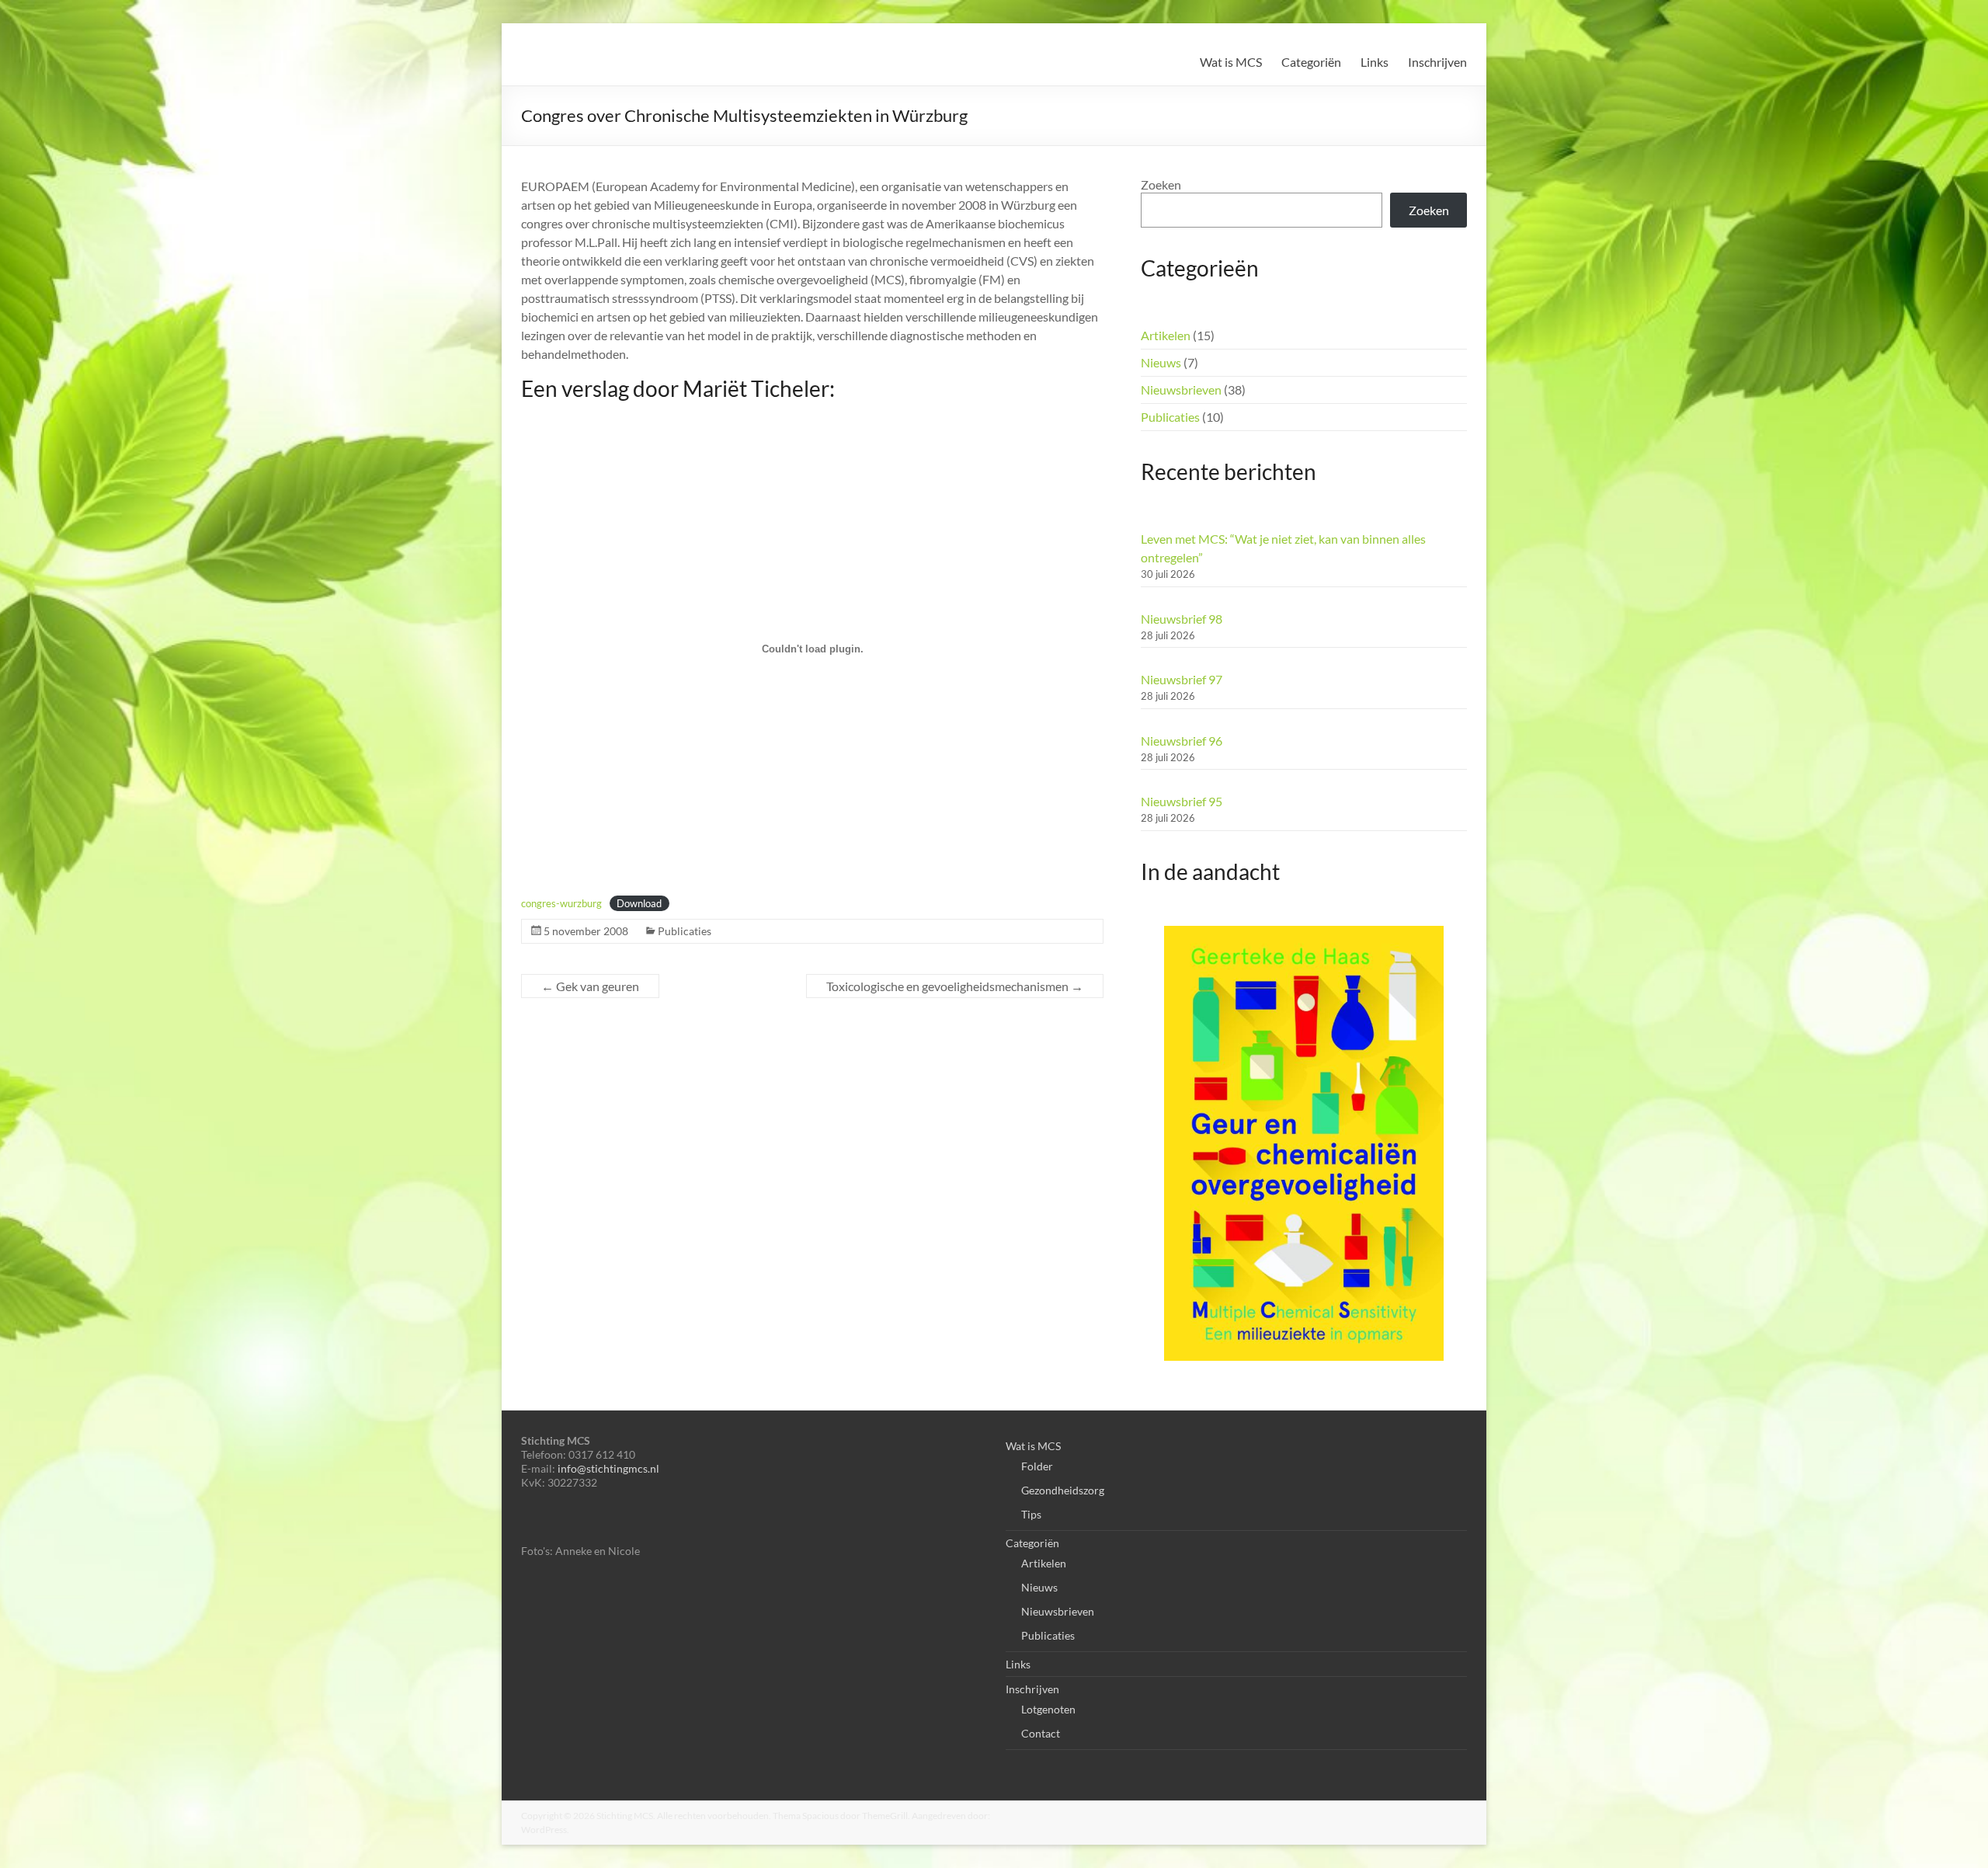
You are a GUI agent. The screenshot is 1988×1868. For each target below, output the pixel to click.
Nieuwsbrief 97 (1182, 679)
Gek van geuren (590, 986)
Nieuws (1161, 362)
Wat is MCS (1231, 62)
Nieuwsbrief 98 (1182, 619)
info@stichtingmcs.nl (608, 1468)
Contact (1041, 1733)
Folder (1037, 1466)
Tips (1031, 1514)
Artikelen (1166, 335)
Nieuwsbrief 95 (1182, 801)
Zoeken (1161, 184)
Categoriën (1311, 62)
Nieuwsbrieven (1181, 390)
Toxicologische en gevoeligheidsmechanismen (955, 986)
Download (639, 903)
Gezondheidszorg (1063, 1490)
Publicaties (685, 931)
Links (1375, 62)
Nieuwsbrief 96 (1182, 741)
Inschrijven (1437, 62)
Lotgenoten (1048, 1709)
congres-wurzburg (561, 903)
